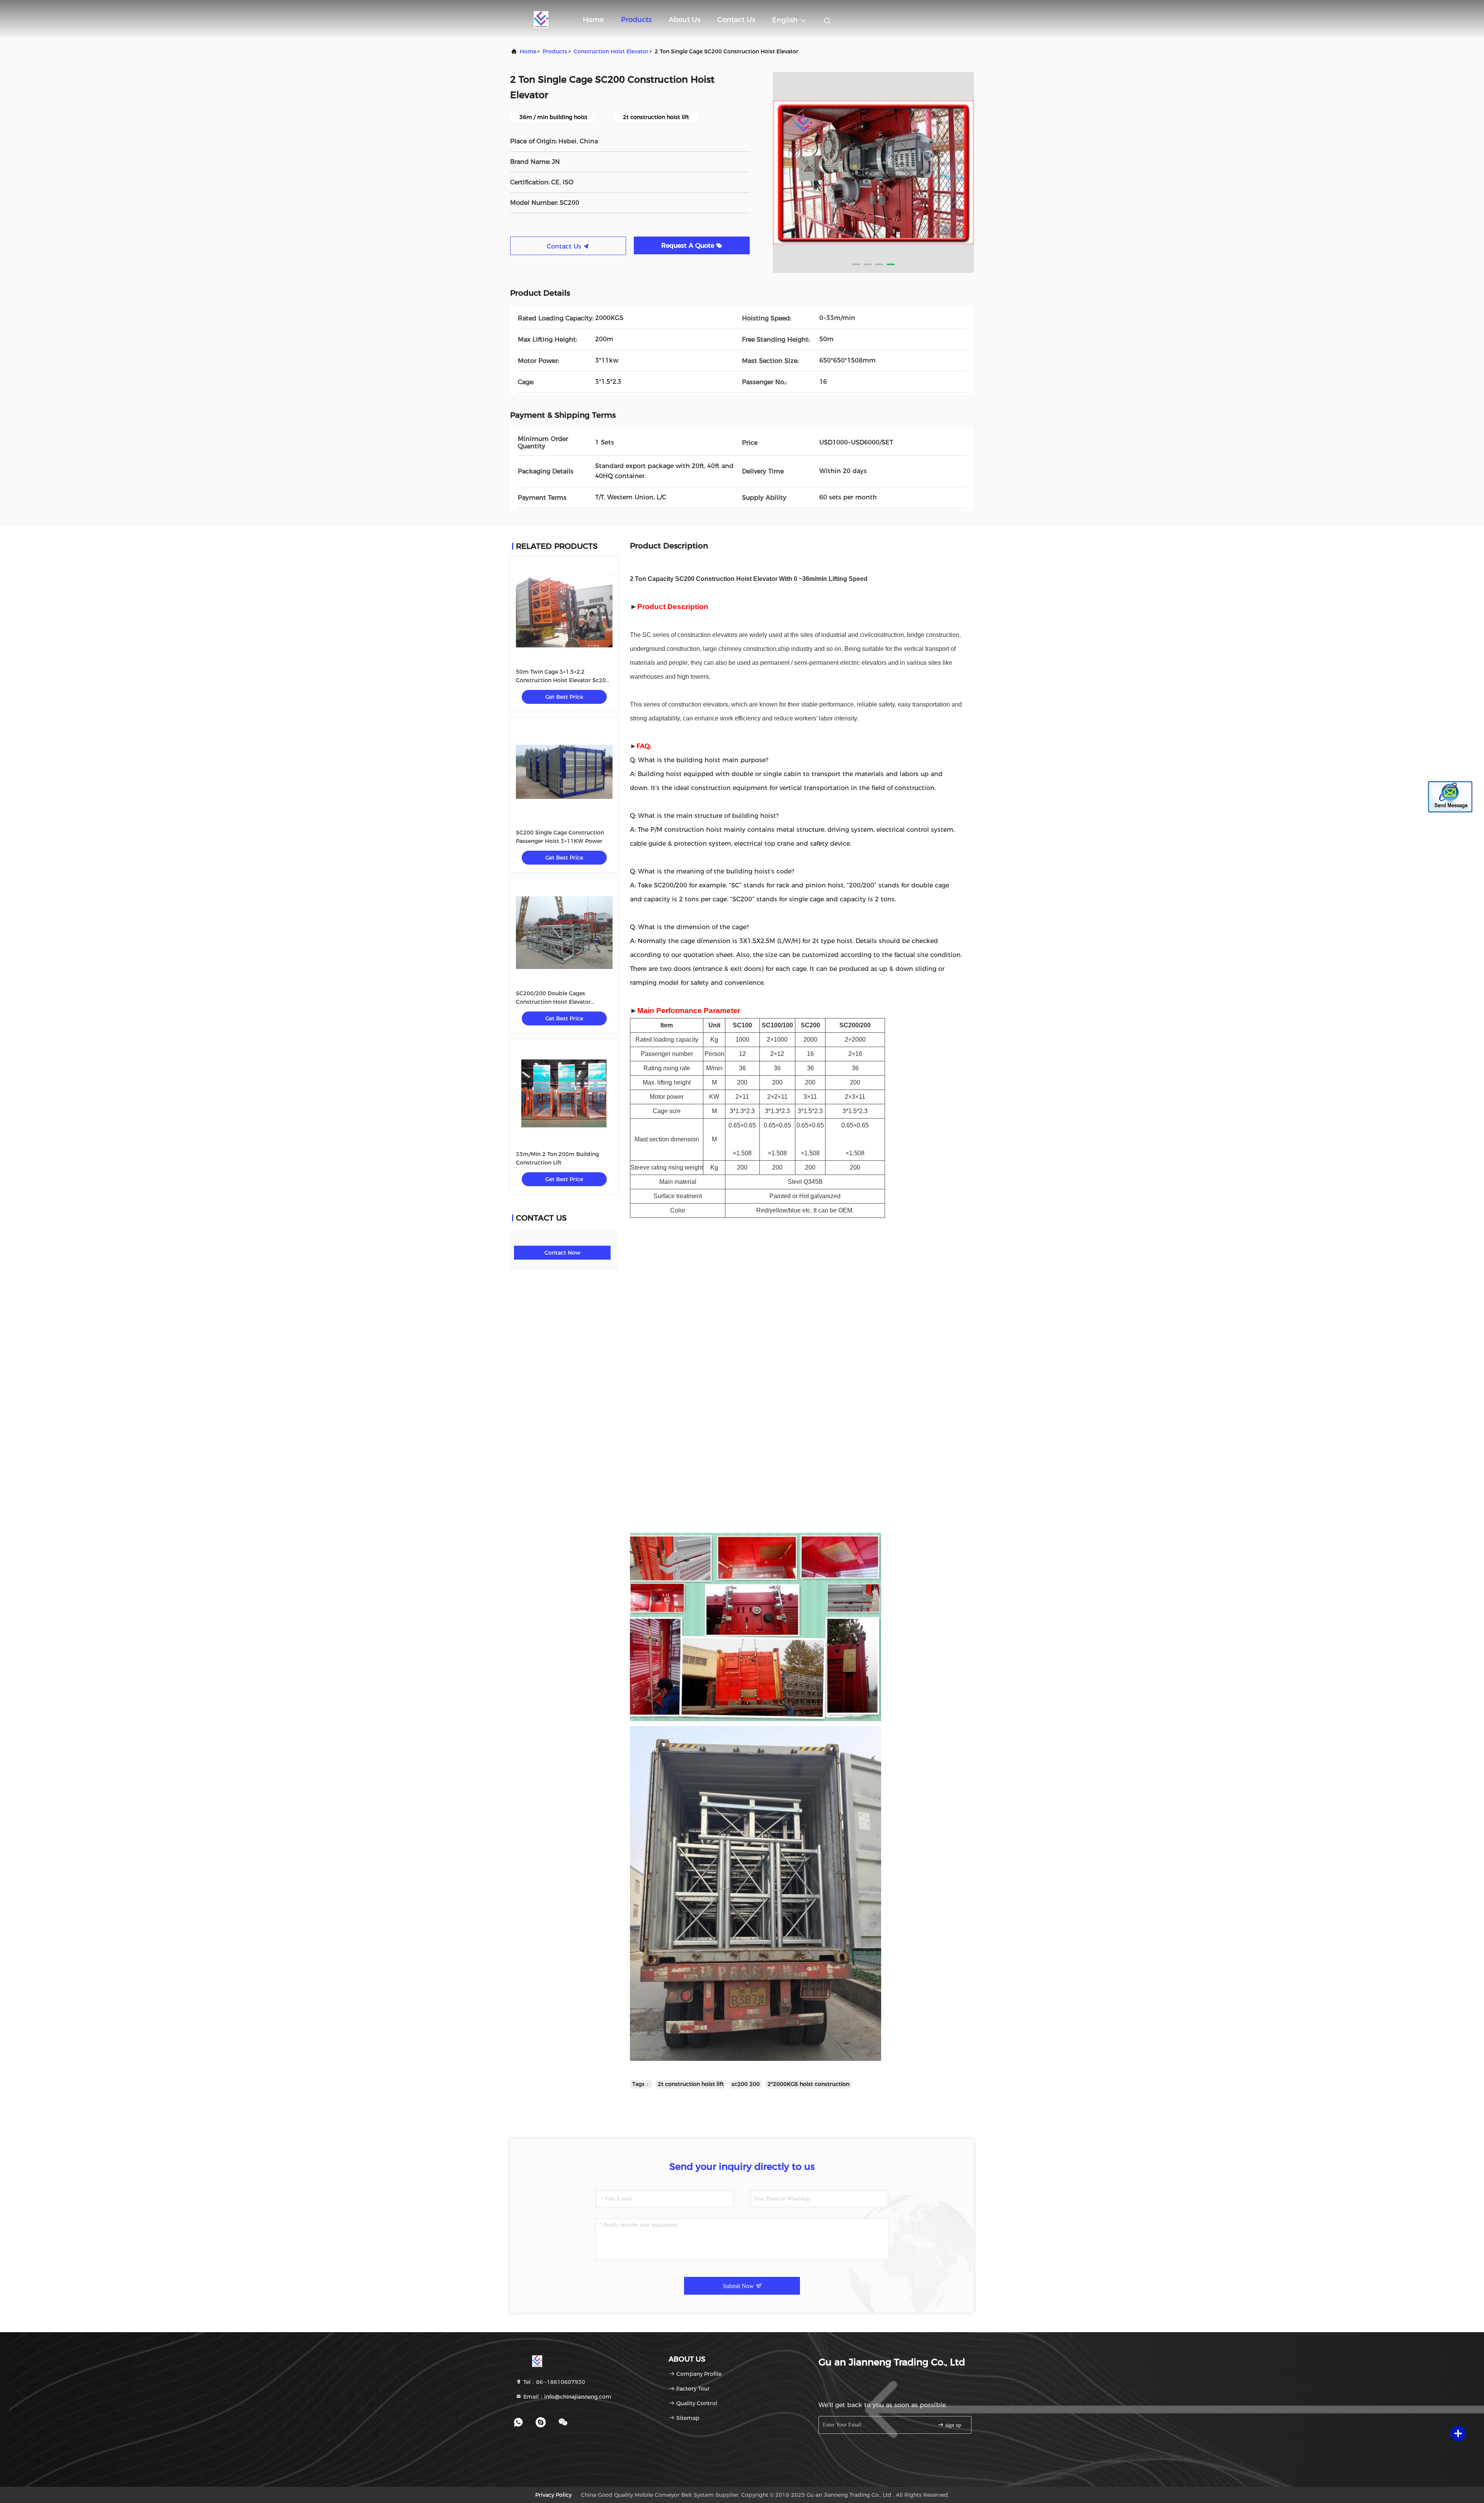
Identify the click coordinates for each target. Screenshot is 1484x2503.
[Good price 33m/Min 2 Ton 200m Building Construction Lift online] (564, 1093)
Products (636, 20)
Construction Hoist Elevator (611, 51)
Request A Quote (689, 246)
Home (593, 20)
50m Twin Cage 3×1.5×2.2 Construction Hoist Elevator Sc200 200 (563, 680)
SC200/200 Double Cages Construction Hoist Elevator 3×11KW (553, 1002)
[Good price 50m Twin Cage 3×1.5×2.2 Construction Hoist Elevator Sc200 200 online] (564, 611)
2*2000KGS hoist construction (808, 2084)
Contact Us (736, 20)
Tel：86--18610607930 (553, 2382)
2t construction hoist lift (691, 2084)
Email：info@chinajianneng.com (567, 2397)
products (555, 51)
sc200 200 (746, 2084)
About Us (684, 20)
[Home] (541, 19)
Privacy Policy (553, 2495)
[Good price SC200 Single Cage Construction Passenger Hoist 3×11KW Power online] (564, 772)
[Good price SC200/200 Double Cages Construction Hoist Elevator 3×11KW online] (564, 933)
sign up (952, 2425)
